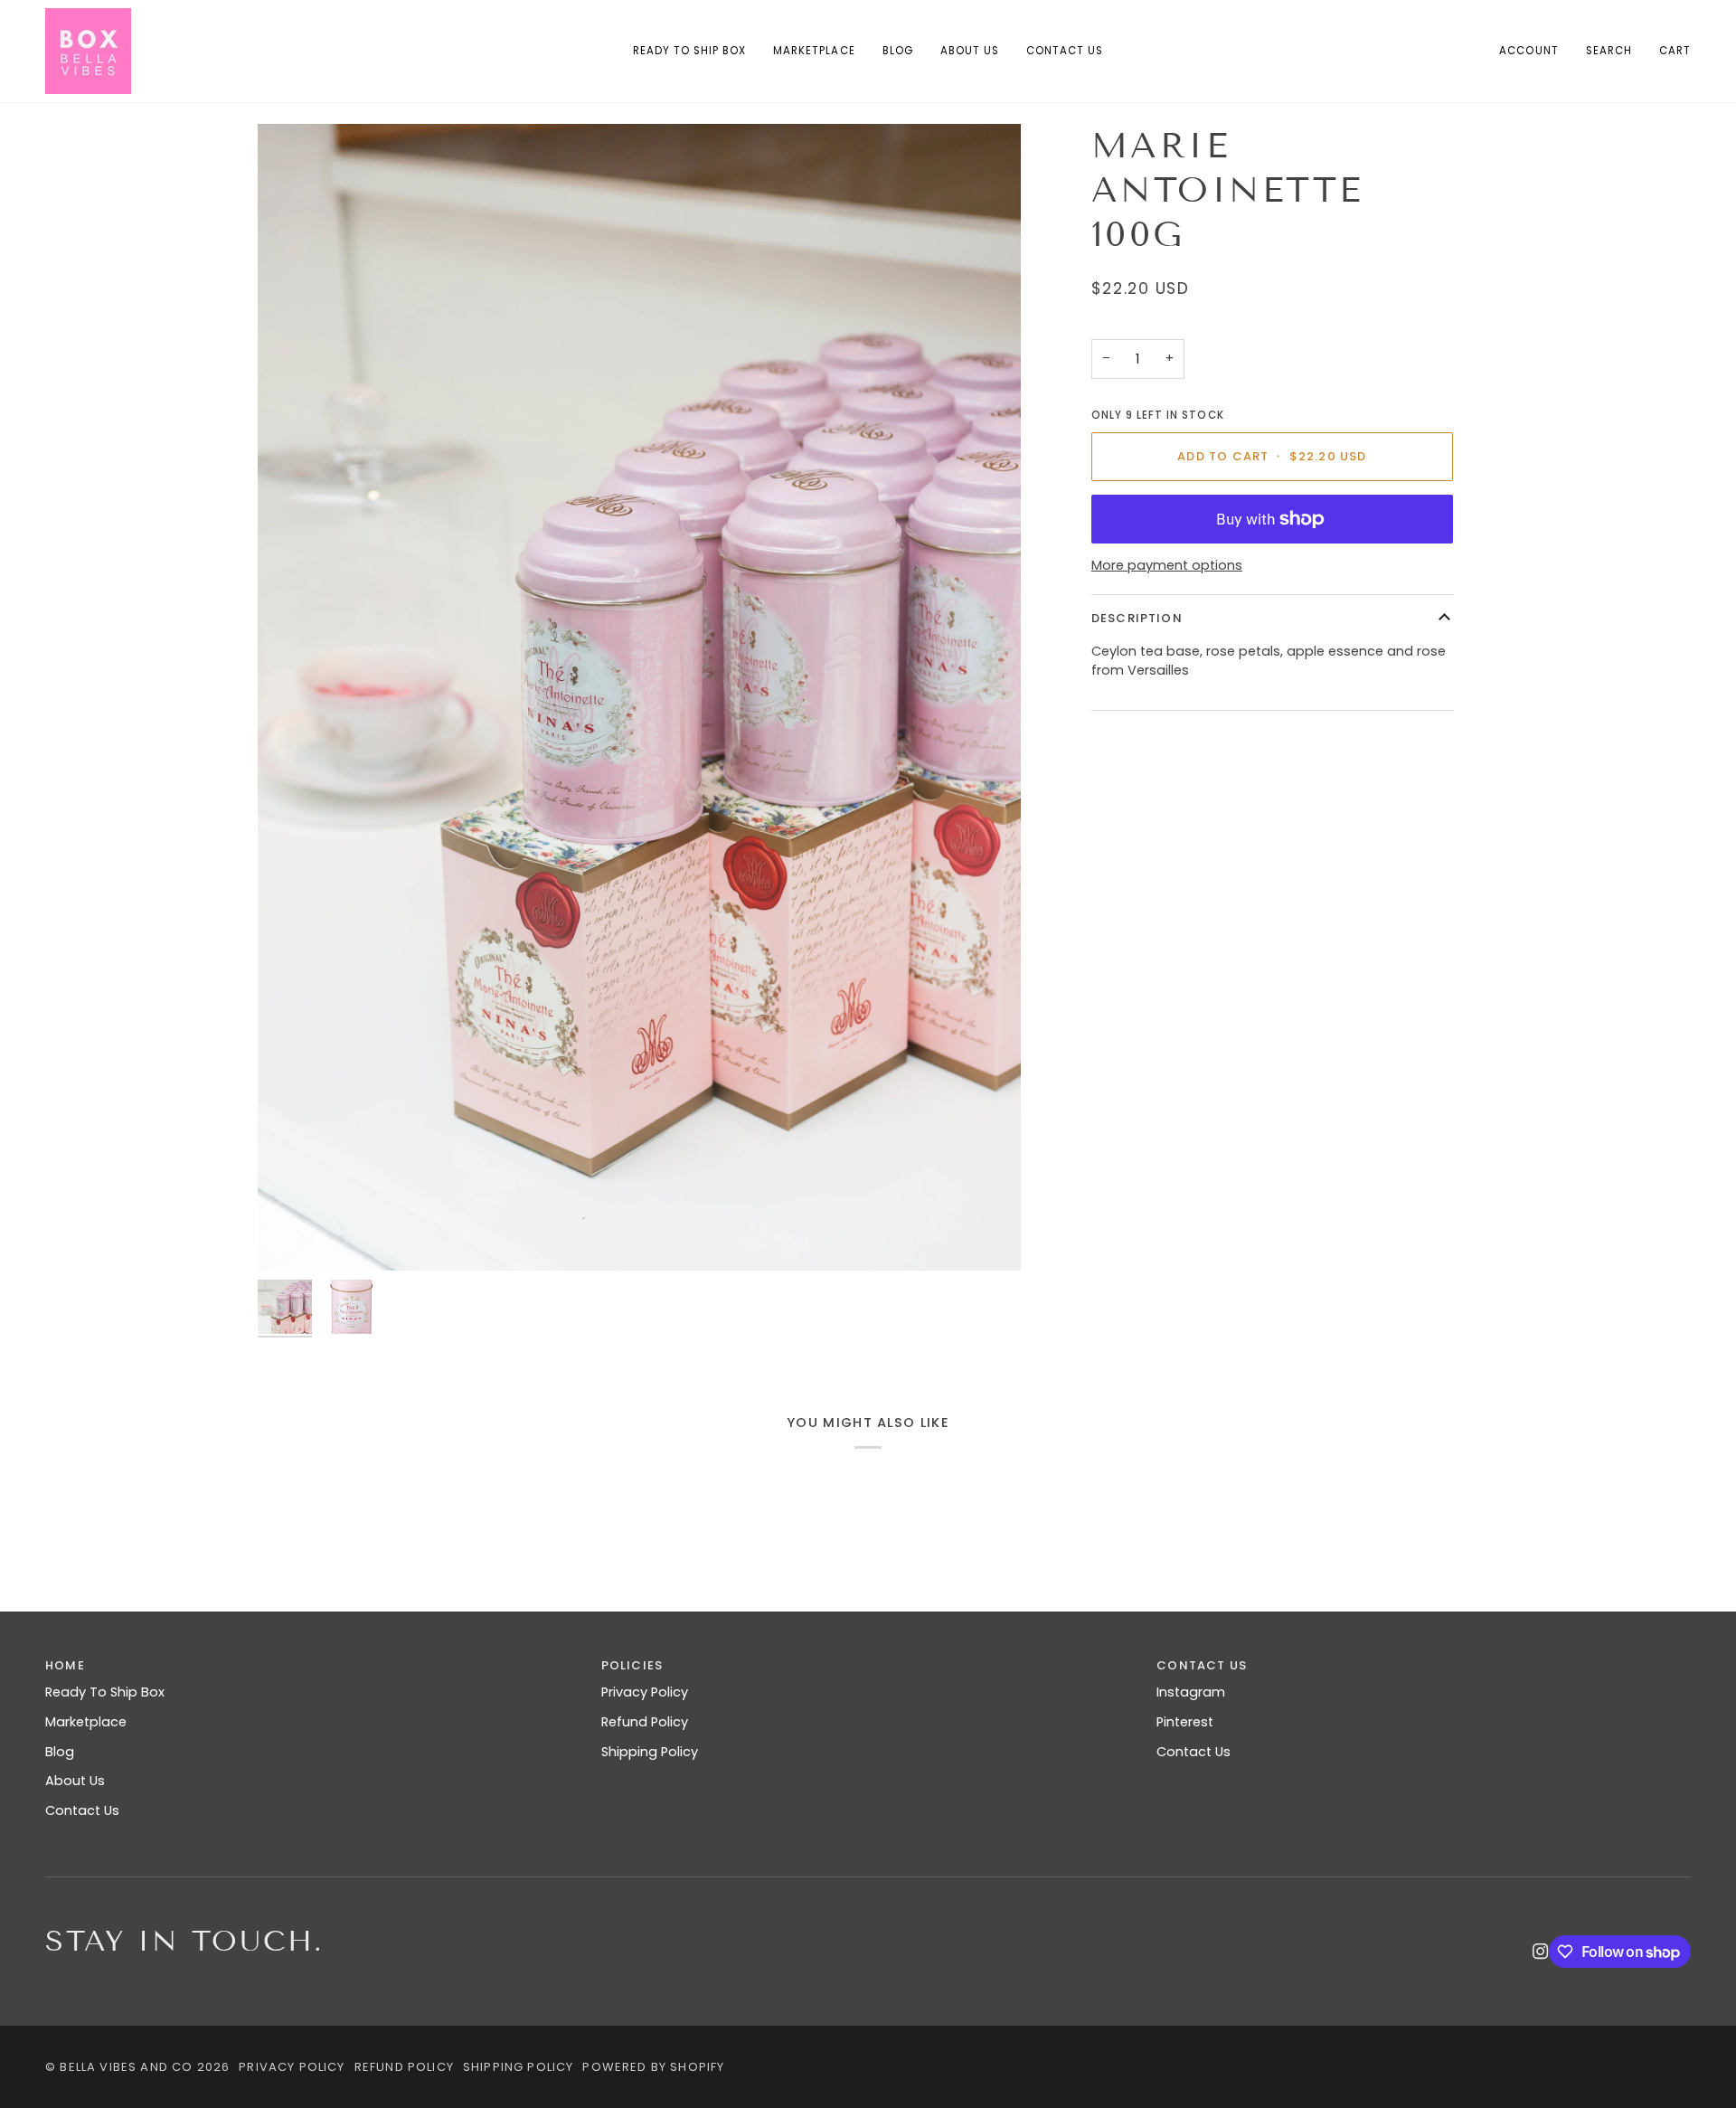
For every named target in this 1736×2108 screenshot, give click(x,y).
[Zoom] (639, 697)
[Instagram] (1541, 1952)
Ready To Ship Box (105, 1692)
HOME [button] (65, 1665)
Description (1137, 618)
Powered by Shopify (653, 2067)
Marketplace (86, 1722)
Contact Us (82, 1810)
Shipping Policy (650, 1752)
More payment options (1167, 565)
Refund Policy (645, 1722)
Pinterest (1185, 1722)
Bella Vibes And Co (126, 2067)
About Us (75, 1781)
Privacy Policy (645, 1692)
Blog (60, 1752)
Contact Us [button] (1202, 1665)
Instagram (1191, 1692)
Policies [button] (632, 1665)
